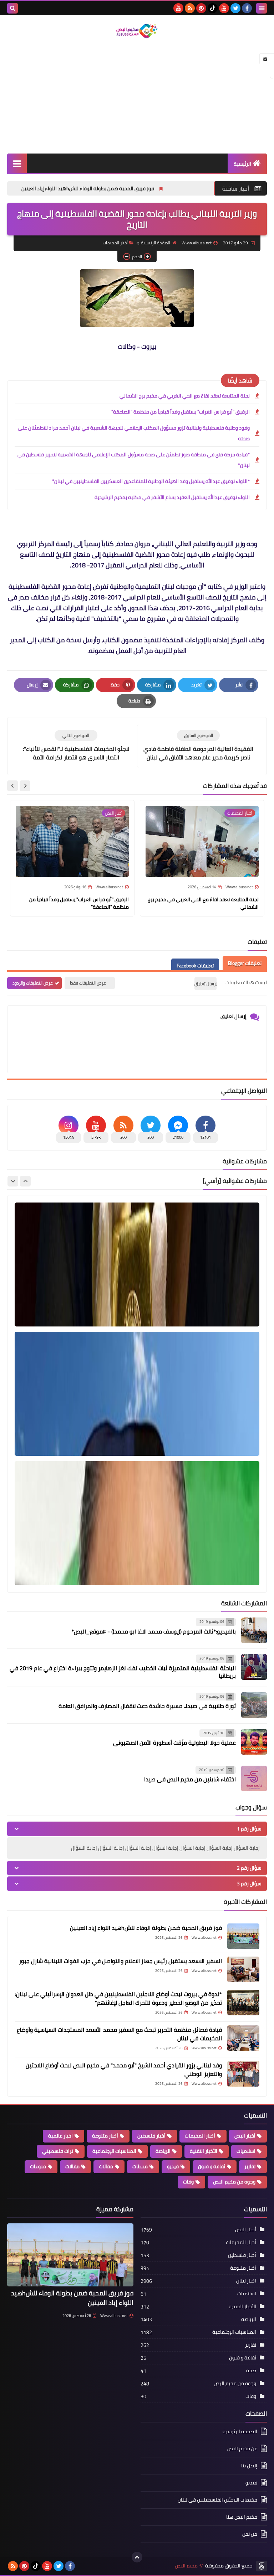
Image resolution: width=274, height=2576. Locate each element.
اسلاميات (246, 2151)
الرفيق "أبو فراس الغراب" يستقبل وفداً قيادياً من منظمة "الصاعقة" (181, 412)
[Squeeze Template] (262, 2566)
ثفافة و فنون (212, 2166)
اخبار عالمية (60, 2136)
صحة (251, 2370)
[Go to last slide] (25, 786)
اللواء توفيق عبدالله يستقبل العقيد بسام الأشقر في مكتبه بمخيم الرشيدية (172, 497)
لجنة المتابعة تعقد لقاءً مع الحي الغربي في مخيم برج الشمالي (185, 396)
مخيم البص (186, 2566)
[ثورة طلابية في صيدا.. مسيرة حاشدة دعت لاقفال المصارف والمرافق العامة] (254, 1705)
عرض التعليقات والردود (33, 983)
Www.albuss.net (114, 2316)
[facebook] (247, 8)
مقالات (72, 2166)
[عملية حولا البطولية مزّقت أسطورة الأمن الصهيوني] (254, 1742)
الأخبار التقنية (204, 2151)
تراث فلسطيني (58, 2151)
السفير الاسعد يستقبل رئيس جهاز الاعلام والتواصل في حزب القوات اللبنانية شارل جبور (120, 1961)
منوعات (38, 2166)
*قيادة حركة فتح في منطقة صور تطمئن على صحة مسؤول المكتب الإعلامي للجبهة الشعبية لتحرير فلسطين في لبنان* (134, 460)
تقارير (250, 2166)
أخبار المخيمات (115, 243)
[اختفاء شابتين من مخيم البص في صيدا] (254, 1778)
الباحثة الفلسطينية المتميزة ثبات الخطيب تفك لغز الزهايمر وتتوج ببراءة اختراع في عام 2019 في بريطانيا (123, 1672)
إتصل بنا (249, 2466)
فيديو (173, 2166)
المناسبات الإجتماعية (114, 2151)
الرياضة (163, 2151)
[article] (76, 746)
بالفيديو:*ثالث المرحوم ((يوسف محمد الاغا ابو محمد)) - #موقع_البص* (154, 1631)
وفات (188, 2182)
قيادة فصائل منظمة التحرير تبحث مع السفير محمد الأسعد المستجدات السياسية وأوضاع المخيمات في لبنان (119, 2034)
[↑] (137, 2557)
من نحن (250, 2534)
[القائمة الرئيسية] (17, 163)
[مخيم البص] (137, 31)
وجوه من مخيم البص (234, 2182)
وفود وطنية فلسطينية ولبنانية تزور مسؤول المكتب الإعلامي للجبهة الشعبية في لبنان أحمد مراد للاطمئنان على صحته (134, 433)
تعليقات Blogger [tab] (245, 963)
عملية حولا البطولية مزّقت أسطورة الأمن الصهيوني (174, 1743)
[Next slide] (12, 786)
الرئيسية (242, 164)
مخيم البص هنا (242, 2517)
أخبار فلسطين (151, 2136)
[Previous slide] (25, 1181)
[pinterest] (201, 8)
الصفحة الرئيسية (156, 243)
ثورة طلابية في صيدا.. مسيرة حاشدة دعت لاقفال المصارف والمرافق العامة (147, 1706)
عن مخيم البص (242, 2448)
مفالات (106, 2166)
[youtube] (224, 8)
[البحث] (12, 8)
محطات (140, 2166)
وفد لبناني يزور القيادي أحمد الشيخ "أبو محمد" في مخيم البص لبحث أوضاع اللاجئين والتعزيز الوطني (124, 2069)
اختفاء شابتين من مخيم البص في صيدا (190, 1779)
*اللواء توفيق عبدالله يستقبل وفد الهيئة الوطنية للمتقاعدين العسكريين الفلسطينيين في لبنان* (151, 481)
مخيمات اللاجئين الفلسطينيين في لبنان (217, 2500)
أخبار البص (245, 2136)
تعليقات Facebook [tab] (195, 966)
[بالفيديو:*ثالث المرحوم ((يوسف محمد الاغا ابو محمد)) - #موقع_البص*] (254, 1630)
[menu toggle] (262, 8)
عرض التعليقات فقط (88, 983)
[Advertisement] (137, 97)
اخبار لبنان (246, 2281)
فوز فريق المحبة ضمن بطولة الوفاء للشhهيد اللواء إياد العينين (169, 188)
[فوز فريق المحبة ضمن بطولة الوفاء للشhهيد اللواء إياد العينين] (243, 1936)
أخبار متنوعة (105, 2136)
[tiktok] (213, 8)
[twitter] (235, 8)
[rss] (190, 8)
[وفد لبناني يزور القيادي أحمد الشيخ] (243, 2074)
